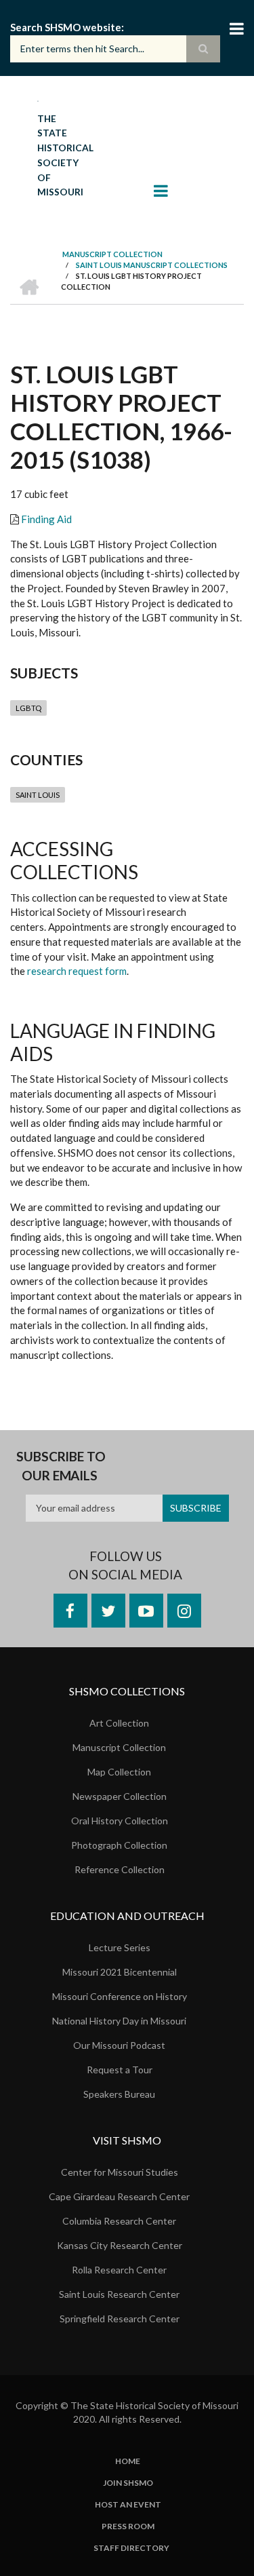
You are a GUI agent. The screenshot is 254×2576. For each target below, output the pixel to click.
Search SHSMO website (66, 27)
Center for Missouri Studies (120, 2172)
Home (128, 2461)
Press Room (128, 2526)
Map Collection (119, 1772)
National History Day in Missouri (119, 2021)
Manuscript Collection (119, 1747)
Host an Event (128, 2505)
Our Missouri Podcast (119, 2045)
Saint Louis (38, 795)
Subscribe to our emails (61, 1466)
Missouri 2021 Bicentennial (120, 1972)
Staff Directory (131, 2548)
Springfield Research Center (120, 2319)
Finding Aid (46, 519)
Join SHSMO (128, 2483)
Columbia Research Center (119, 2221)
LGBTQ (28, 708)
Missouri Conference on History (120, 1996)
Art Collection (119, 1723)
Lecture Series (120, 1947)
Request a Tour (120, 2070)
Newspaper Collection (120, 1796)
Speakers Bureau (119, 2094)
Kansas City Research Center (120, 2245)
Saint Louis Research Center (119, 2294)
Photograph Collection (119, 1845)
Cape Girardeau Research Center (119, 2196)
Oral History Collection (120, 1821)
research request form (77, 971)
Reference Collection (120, 1869)
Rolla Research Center (119, 2270)
